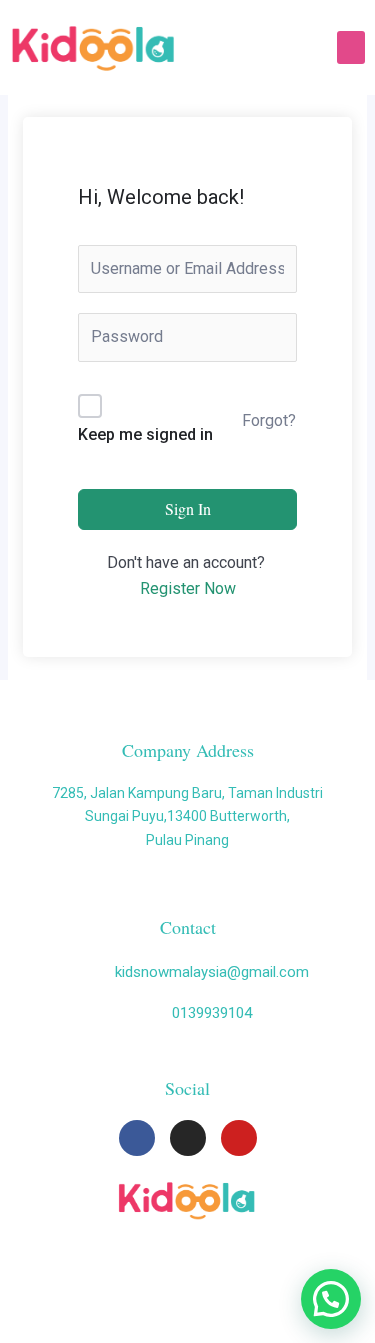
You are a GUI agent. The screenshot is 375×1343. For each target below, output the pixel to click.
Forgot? (269, 420)
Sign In (188, 508)
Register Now (188, 588)
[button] (351, 47)
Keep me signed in (145, 434)
